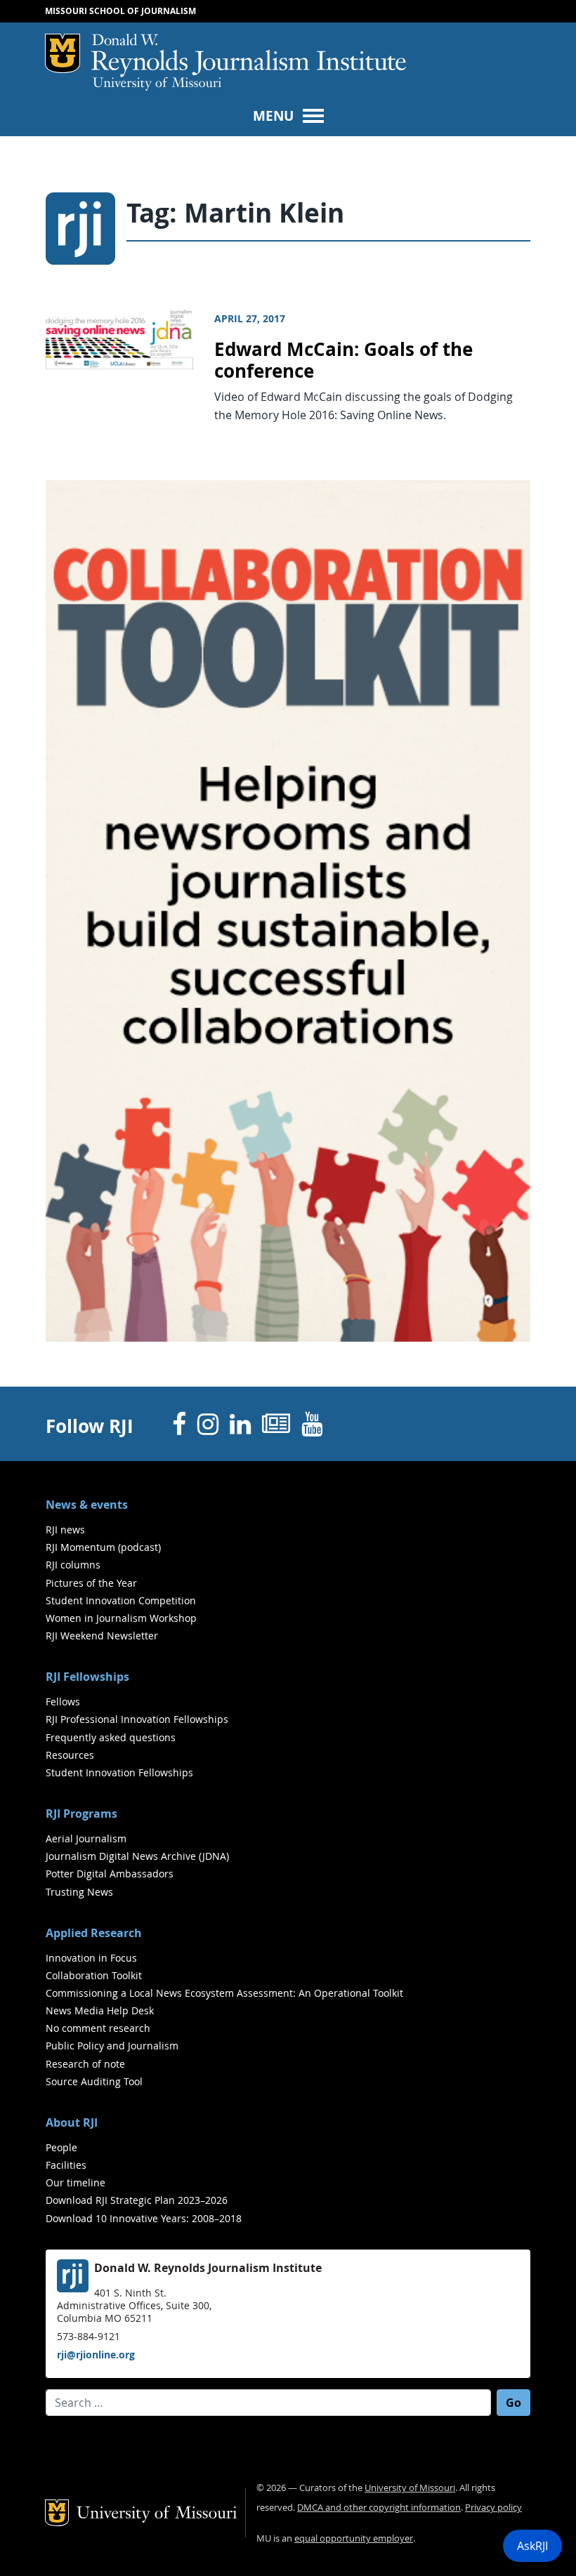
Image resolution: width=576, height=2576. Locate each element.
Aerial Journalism (86, 1838)
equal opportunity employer (354, 2538)
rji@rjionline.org (96, 2354)
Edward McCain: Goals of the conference (343, 360)
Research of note (85, 2064)
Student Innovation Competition (121, 1600)
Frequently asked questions (111, 1737)
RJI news (65, 1530)
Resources (70, 1755)
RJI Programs (81, 1814)
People (61, 2147)
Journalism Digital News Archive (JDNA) (137, 1856)
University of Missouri (157, 84)
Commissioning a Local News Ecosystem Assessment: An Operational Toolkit (224, 1993)
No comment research (98, 2028)
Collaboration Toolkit (94, 1975)
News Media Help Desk (100, 2010)
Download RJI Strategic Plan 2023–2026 (137, 2200)
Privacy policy (493, 2508)
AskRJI (532, 2546)
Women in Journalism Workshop (121, 1618)
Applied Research (94, 1933)
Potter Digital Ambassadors (110, 1874)
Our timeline (76, 2182)
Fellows (63, 1702)
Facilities (66, 2165)
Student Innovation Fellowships (119, 1772)
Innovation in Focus (91, 1958)
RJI (249, 55)
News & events (87, 1505)
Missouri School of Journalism (120, 11)
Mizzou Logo (63, 53)
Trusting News (79, 1892)
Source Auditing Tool (94, 2081)
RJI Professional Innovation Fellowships (137, 1719)
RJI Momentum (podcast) (103, 1547)
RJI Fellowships (87, 1677)
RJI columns (73, 1565)
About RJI (72, 2122)
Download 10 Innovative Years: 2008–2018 (144, 2218)
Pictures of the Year (91, 1583)
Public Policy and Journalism (112, 2046)
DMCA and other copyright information (379, 2508)
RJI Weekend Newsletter (102, 1636)
